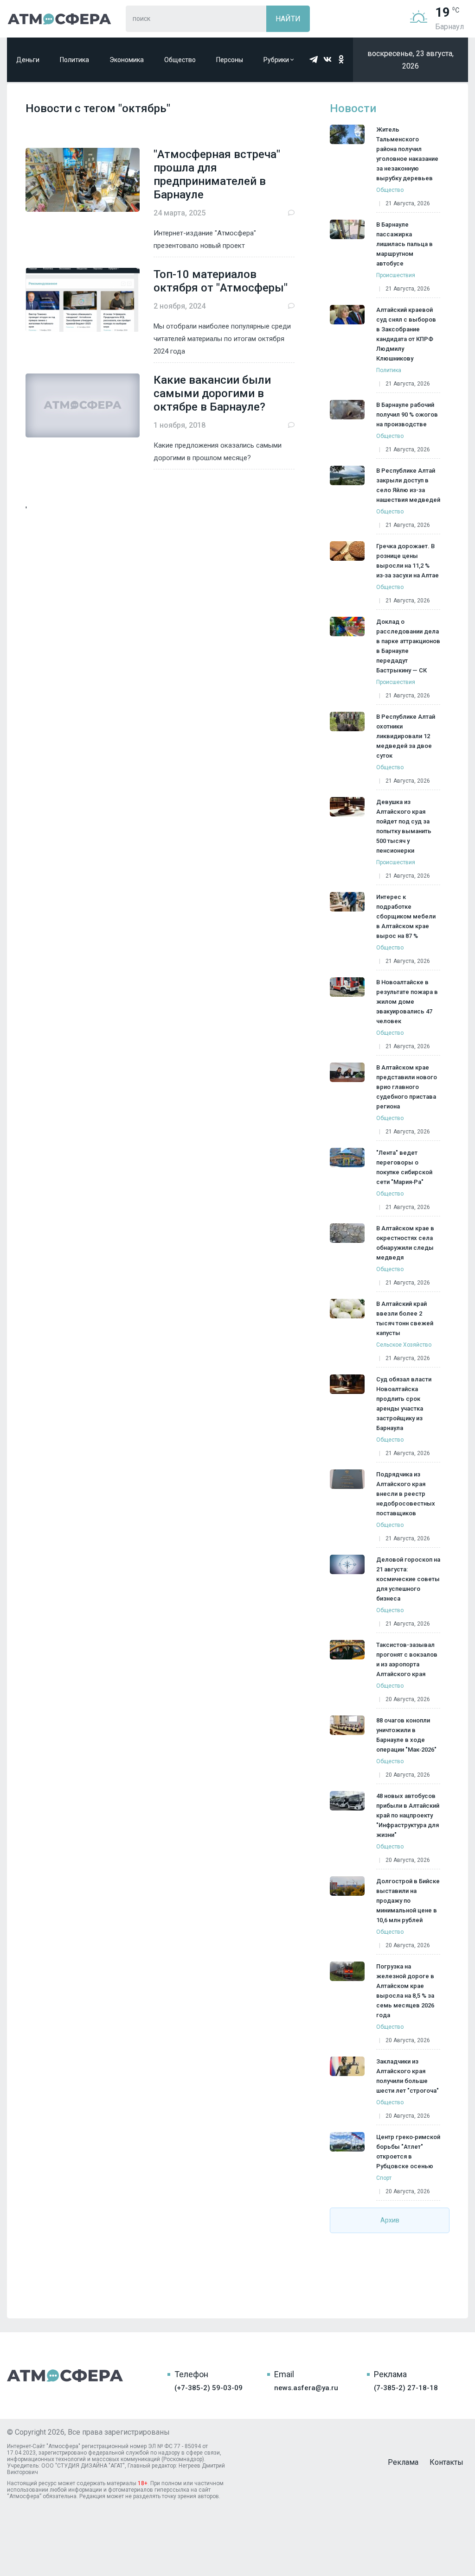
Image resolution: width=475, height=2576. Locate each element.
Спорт (384, 2178)
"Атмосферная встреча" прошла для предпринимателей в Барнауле (217, 174)
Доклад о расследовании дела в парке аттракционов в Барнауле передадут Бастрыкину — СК (408, 646)
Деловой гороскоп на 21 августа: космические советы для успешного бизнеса (408, 1579)
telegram (314, 59)
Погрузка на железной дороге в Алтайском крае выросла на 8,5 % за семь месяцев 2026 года (405, 1991)
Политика (74, 60)
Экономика (127, 60)
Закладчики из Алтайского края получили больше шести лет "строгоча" (408, 2076)
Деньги (28, 60)
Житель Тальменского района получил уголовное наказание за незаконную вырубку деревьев (407, 154)
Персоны (230, 60)
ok (341, 59)
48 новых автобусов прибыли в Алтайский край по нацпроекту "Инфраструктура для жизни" (408, 1815)
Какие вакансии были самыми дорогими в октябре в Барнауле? (212, 393)
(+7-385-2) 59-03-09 (209, 2388)
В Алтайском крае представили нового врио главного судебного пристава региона (407, 1087)
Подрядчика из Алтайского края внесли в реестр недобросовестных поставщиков (406, 1494)
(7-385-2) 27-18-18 (406, 2388)
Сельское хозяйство (404, 1345)
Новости (353, 108)
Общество (180, 60)
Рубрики (277, 60)
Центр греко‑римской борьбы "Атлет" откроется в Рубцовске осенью (408, 2152)
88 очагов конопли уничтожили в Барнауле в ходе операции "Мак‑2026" (406, 1735)
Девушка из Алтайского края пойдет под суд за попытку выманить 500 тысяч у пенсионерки (404, 826)
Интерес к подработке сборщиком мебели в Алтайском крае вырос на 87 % (406, 916)
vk (327, 59)
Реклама (403, 2462)
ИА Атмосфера (59, 19)
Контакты (446, 2462)
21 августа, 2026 (408, 203)
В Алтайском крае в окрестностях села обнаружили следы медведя (405, 1243)
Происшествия (396, 275)
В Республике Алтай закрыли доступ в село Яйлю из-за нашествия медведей (408, 485)
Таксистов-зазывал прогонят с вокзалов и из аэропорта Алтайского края (407, 1659)
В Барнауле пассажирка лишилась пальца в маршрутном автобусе (404, 244)
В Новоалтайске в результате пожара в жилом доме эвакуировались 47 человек (407, 1002)
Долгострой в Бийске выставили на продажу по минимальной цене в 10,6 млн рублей (408, 1901)
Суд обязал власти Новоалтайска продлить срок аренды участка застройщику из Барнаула (404, 1404)
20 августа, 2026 (408, 1699)
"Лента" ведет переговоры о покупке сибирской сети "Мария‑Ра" (404, 1167)
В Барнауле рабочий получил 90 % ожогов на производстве (407, 415)
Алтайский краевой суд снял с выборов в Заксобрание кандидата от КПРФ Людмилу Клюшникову (406, 334)
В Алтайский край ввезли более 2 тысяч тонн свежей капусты (405, 1318)
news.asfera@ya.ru (306, 2388)
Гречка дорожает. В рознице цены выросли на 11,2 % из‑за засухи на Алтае (408, 561)
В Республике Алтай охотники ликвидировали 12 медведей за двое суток (406, 736)
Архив (390, 2220)
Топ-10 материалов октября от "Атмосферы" (221, 281)
